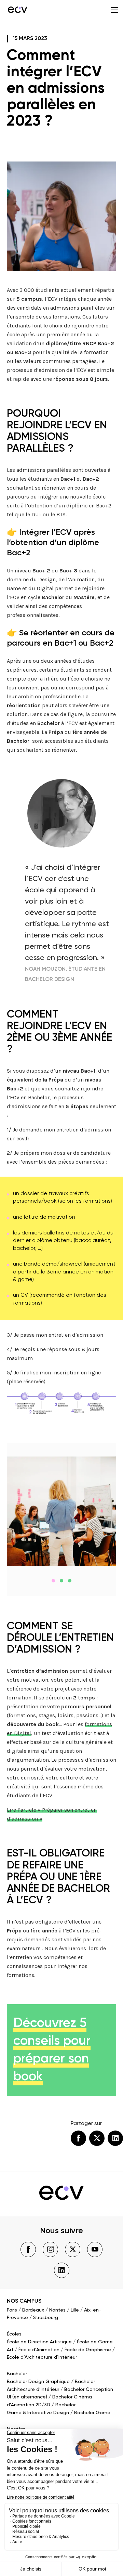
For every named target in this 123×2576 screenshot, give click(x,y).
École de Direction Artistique (39, 2342)
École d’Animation (39, 2350)
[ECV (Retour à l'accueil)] (17, 10)
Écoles (14, 2334)
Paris (12, 2310)
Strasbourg (46, 2318)
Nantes (57, 2310)
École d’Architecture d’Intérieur (42, 2357)
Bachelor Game (92, 2413)
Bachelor (17, 2374)
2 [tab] (61, 1581)
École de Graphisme (88, 2350)
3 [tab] (70, 1581)
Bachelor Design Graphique (38, 2382)
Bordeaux (33, 2310)
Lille (75, 2310)
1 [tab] (53, 1581)
